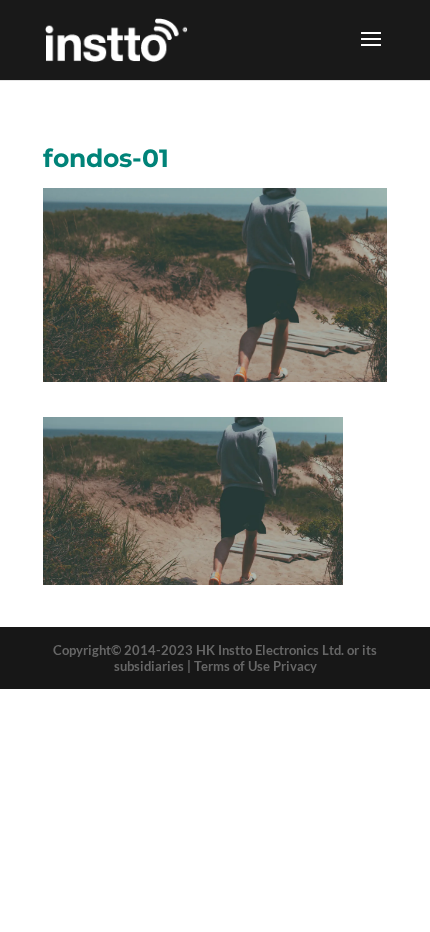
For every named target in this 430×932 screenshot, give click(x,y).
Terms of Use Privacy (255, 666)
